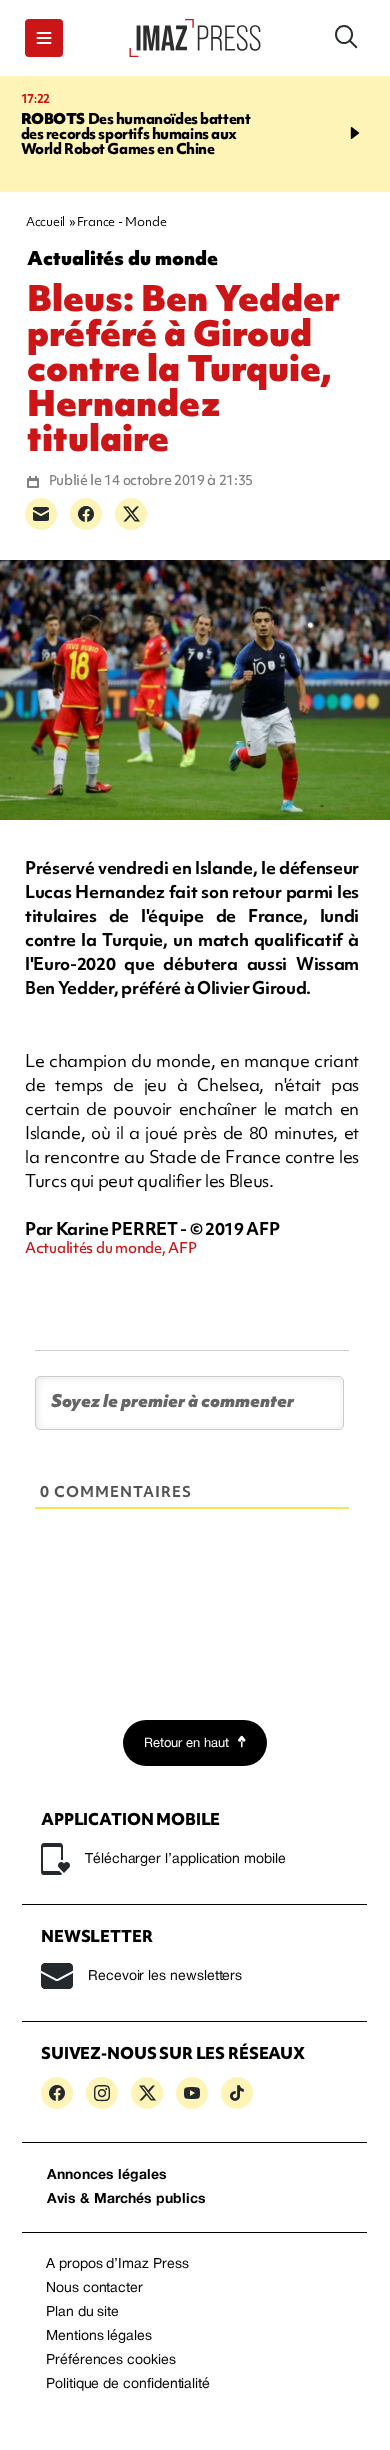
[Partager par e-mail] (41, 514)
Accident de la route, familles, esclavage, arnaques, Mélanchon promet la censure (170, 134)
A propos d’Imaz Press (117, 2264)
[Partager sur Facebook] (86, 514)
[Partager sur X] (131, 514)
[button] (44, 38)
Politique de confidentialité (128, 2384)
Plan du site (82, 2312)
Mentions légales (99, 2336)
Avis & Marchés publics (126, 2199)
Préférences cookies (111, 2360)
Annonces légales (107, 2175)
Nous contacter (94, 2288)
